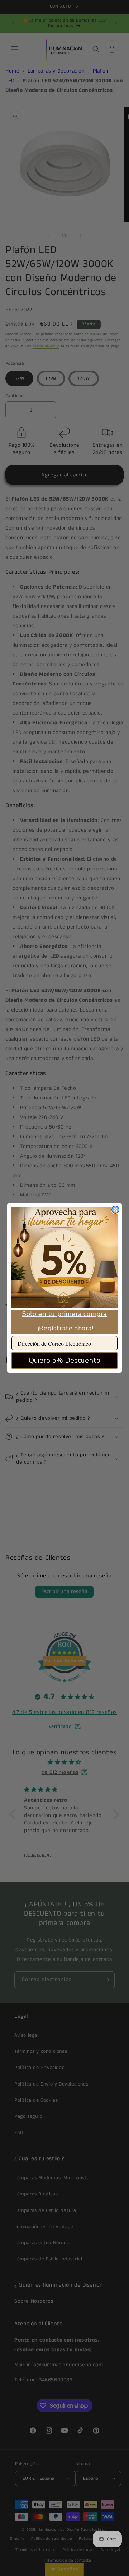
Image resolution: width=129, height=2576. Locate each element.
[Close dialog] (115, 1210)
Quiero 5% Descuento (64, 1360)
